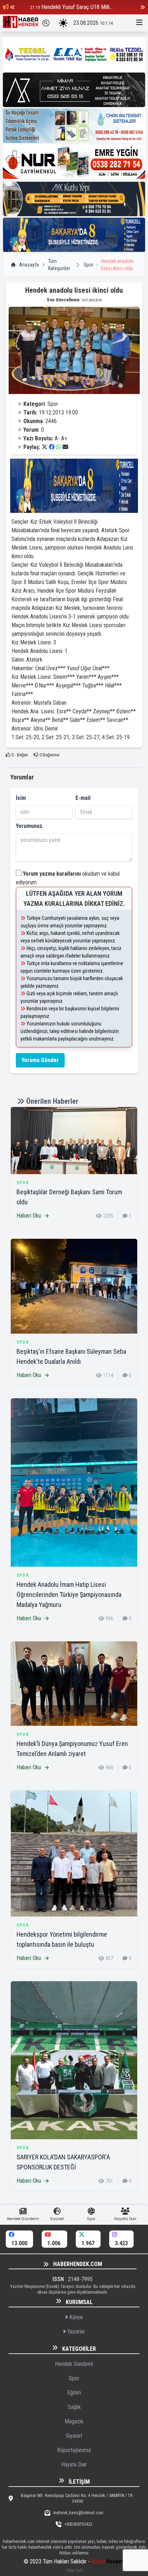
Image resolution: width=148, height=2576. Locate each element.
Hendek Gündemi (74, 2364)
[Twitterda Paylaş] (45, 447)
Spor (89, 265)
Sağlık (74, 2407)
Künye (75, 2317)
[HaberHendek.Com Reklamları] (74, 54)
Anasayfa (29, 265)
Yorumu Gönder (40, 1060)
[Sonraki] (143, 7)
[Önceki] (13, 7)
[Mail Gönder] (65, 447)
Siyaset (74, 2436)
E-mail (83, 798)
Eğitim (74, 2393)
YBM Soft (74, 2570)
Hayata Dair (74, 2464)
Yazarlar (75, 2332)
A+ (64, 438)
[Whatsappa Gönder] (59, 447)
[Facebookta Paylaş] (52, 447)
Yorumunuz (29, 826)
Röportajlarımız (74, 2450)
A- (57, 438)
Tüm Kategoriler (59, 265)
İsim (21, 798)
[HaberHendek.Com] (21, 23)
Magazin (74, 2421)
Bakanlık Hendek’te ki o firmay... (76, 7)
